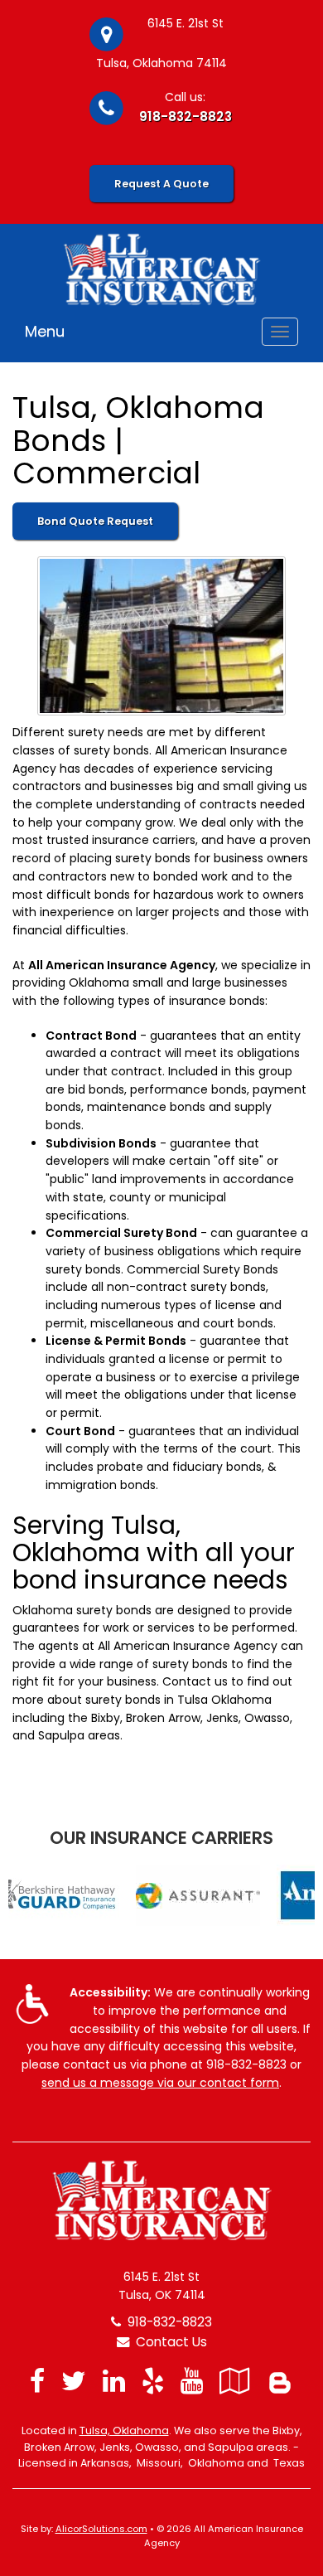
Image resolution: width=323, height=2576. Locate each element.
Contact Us (168, 2342)
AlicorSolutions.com (101, 2529)
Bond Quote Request (95, 521)
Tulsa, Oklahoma (124, 2430)
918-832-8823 (186, 116)
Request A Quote (161, 184)
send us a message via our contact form (160, 2083)
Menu (45, 331)
